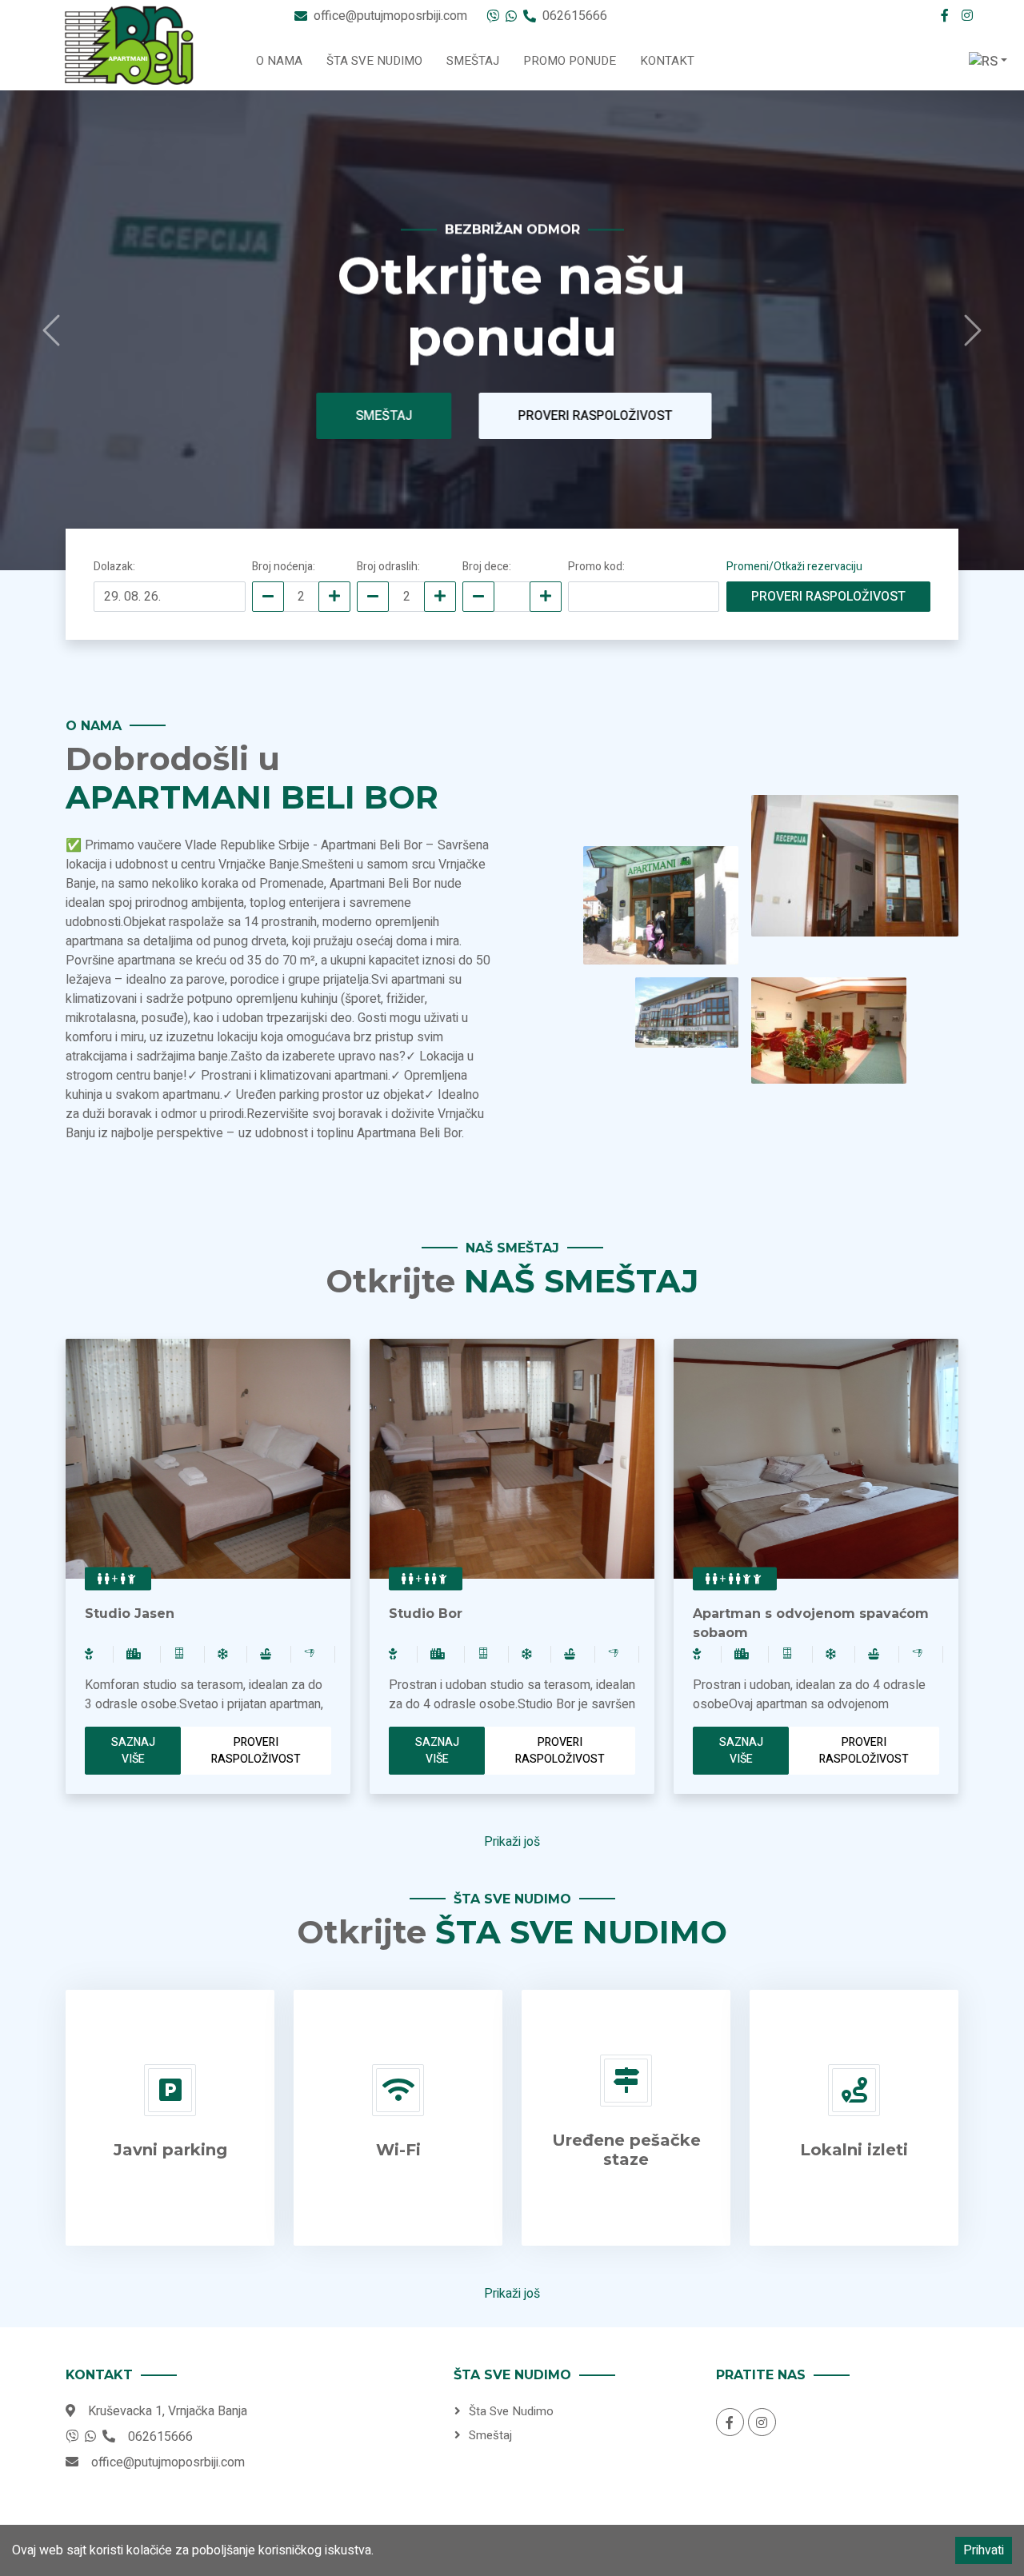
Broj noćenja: (284, 567)
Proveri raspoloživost (586, 416)
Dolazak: (114, 567)
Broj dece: (487, 567)
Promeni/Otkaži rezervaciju (794, 567)
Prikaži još (512, 1842)
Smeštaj (473, 61)
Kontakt (667, 61)
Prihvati (984, 2550)
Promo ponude (570, 61)
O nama (279, 61)
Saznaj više (133, 1751)
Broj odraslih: (388, 567)
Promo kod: (596, 567)
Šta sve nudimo (374, 61)
